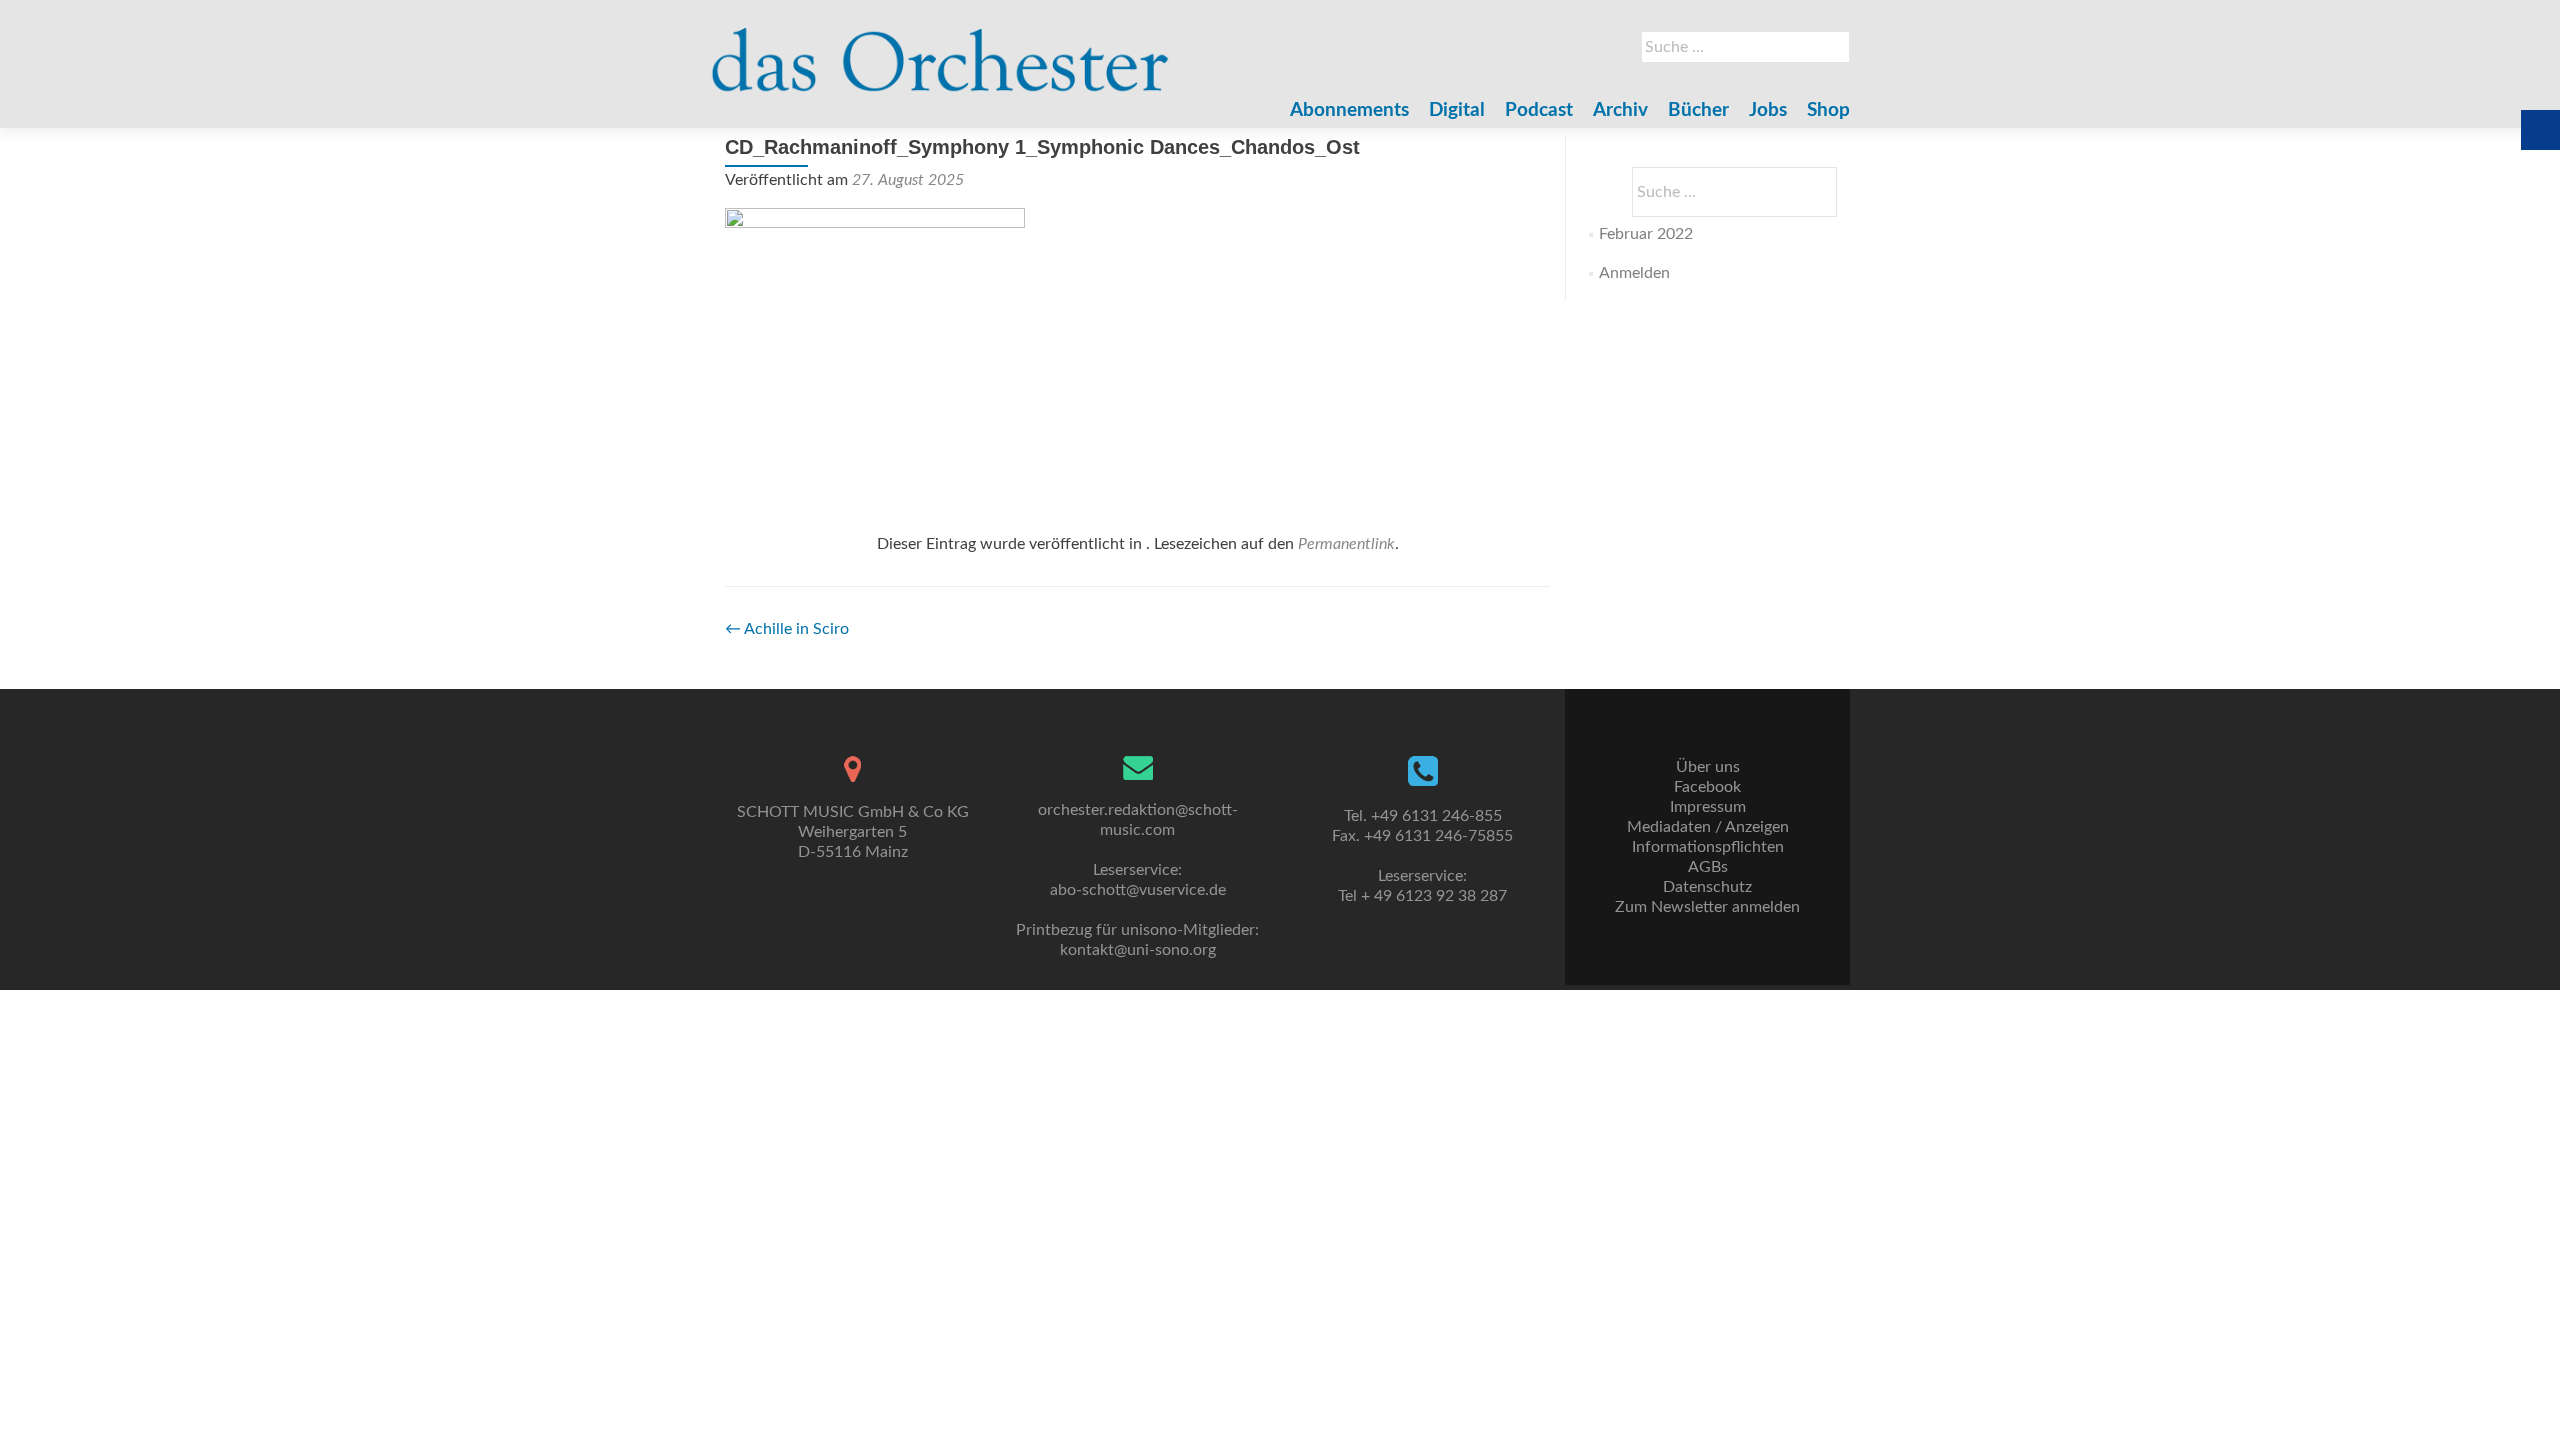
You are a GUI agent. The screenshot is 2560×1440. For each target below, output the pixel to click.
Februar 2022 (1646, 234)
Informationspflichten (1708, 847)
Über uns (1708, 767)
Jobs (1768, 110)
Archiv (1620, 110)
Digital (1457, 110)
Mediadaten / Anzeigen (1708, 827)
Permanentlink (1346, 544)
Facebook (1707, 787)
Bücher (1698, 110)
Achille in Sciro (787, 629)
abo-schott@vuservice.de (1138, 890)
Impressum (1708, 807)
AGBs (1708, 867)
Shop (1828, 110)
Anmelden (1634, 273)
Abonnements (1349, 110)
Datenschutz (1707, 887)
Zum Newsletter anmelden (1707, 907)
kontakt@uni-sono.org (1138, 950)
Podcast (1539, 110)
